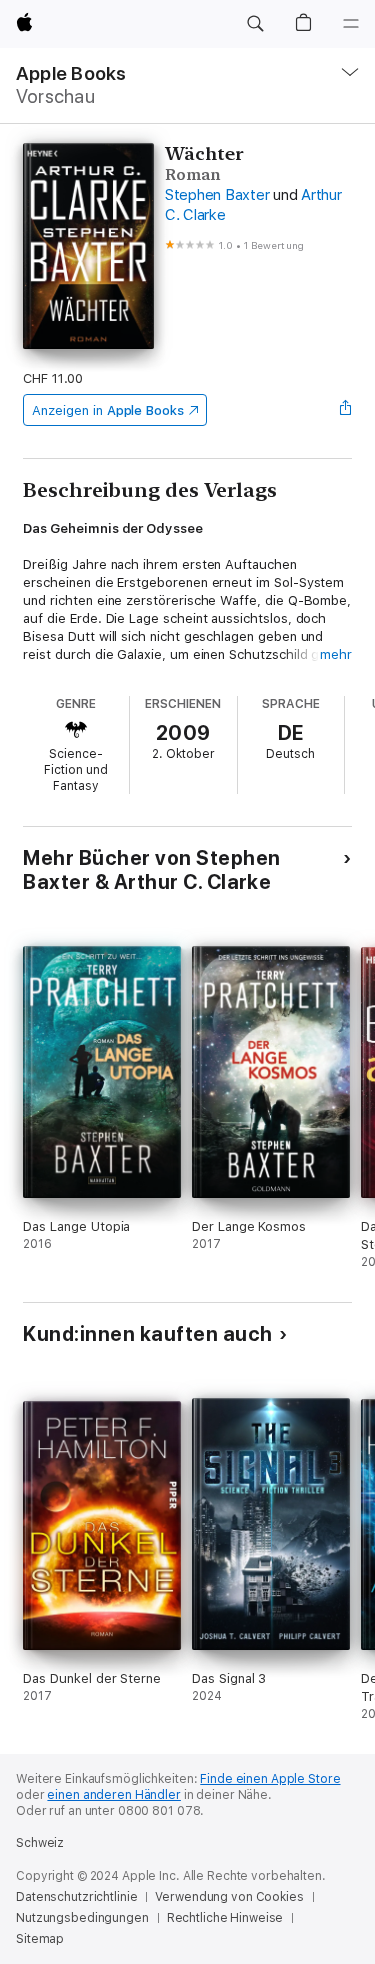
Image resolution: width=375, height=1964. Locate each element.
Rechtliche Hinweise (225, 1918)
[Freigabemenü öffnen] (346, 410)
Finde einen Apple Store (270, 1779)
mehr (336, 654)
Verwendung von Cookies (229, 1897)
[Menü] (351, 24)
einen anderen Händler (113, 1795)
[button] (255, 24)
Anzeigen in (108, 410)
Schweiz (40, 1843)
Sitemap (40, 1939)
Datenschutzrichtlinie (76, 1897)
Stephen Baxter (217, 195)
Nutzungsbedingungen (82, 1918)
